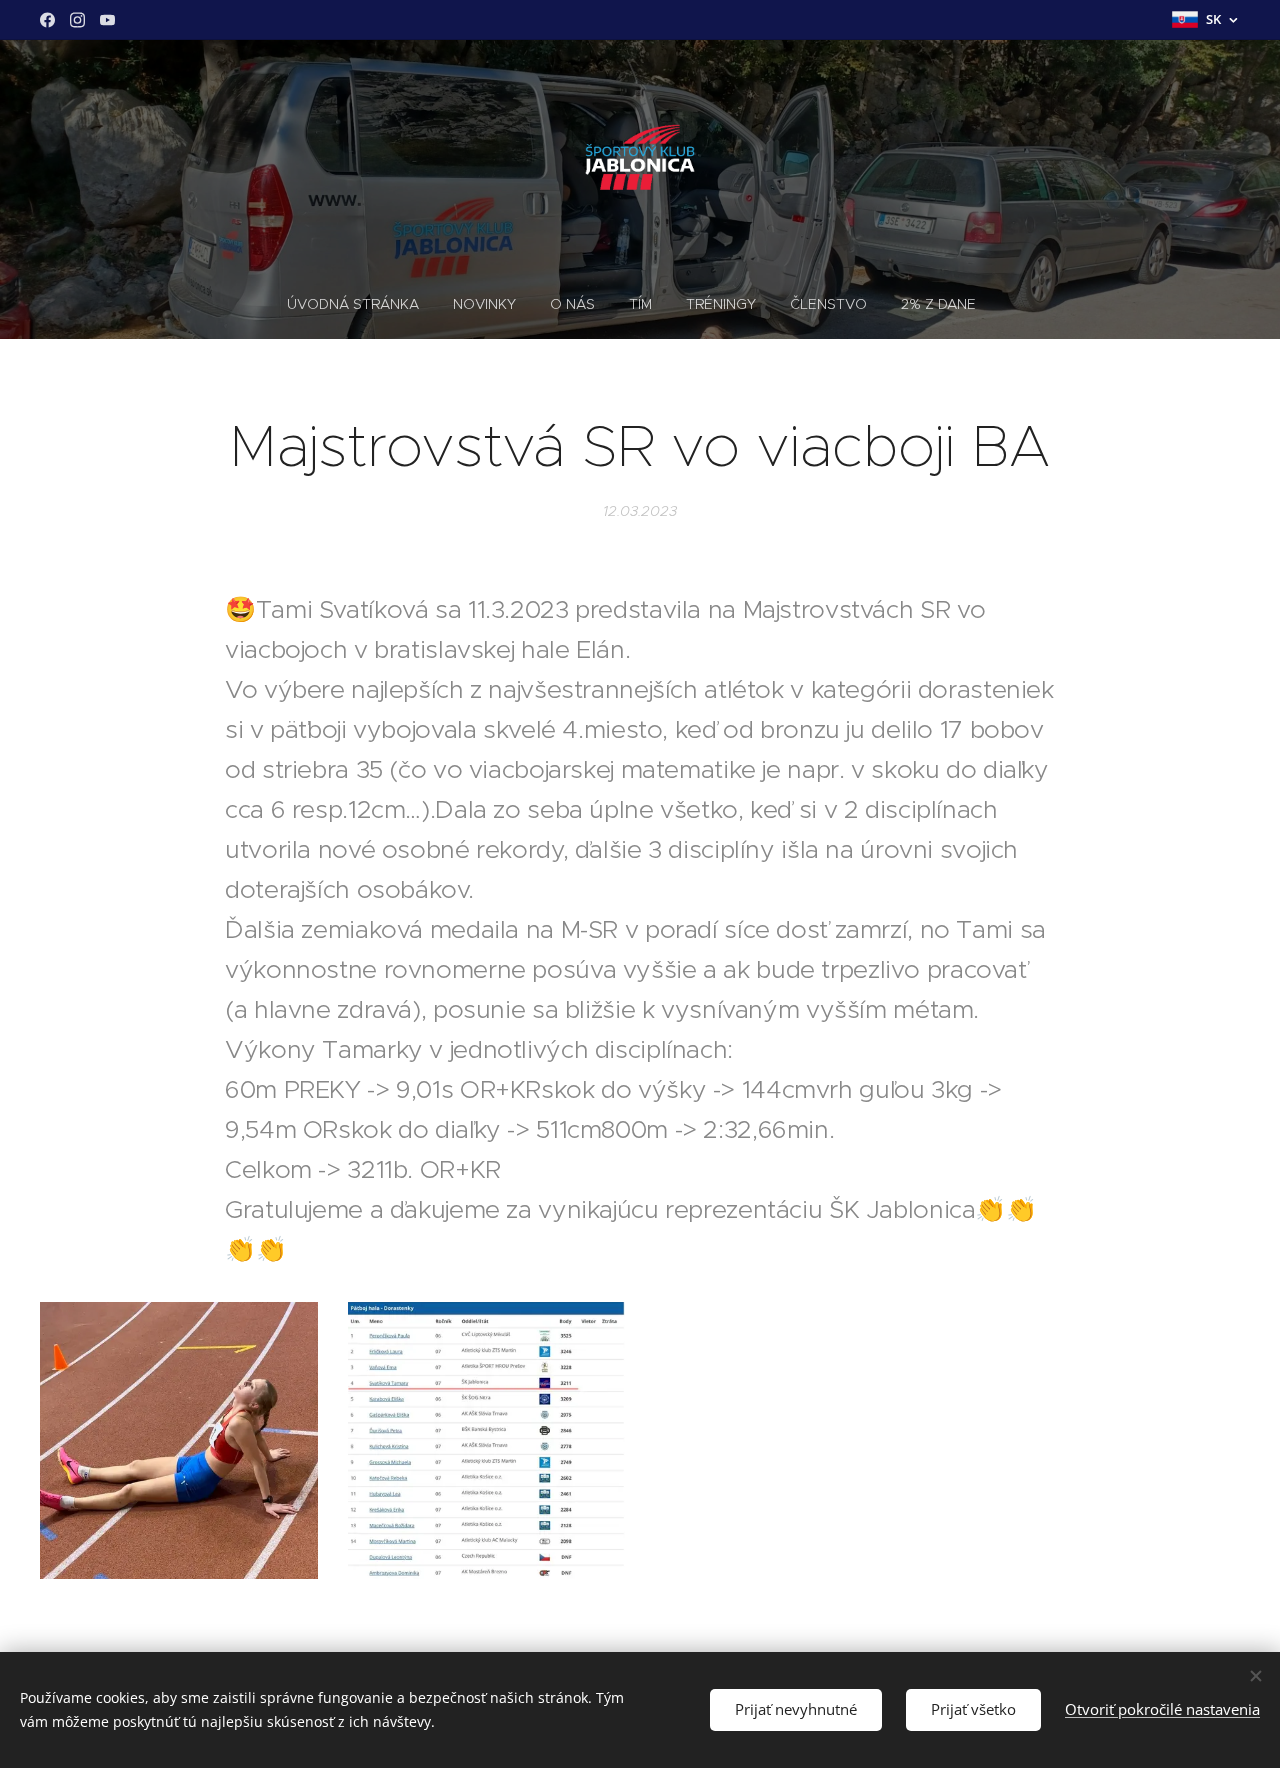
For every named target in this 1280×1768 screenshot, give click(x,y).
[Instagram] (77, 20)
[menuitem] (361, 304)
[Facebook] (47, 20)
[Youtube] (107, 20)
